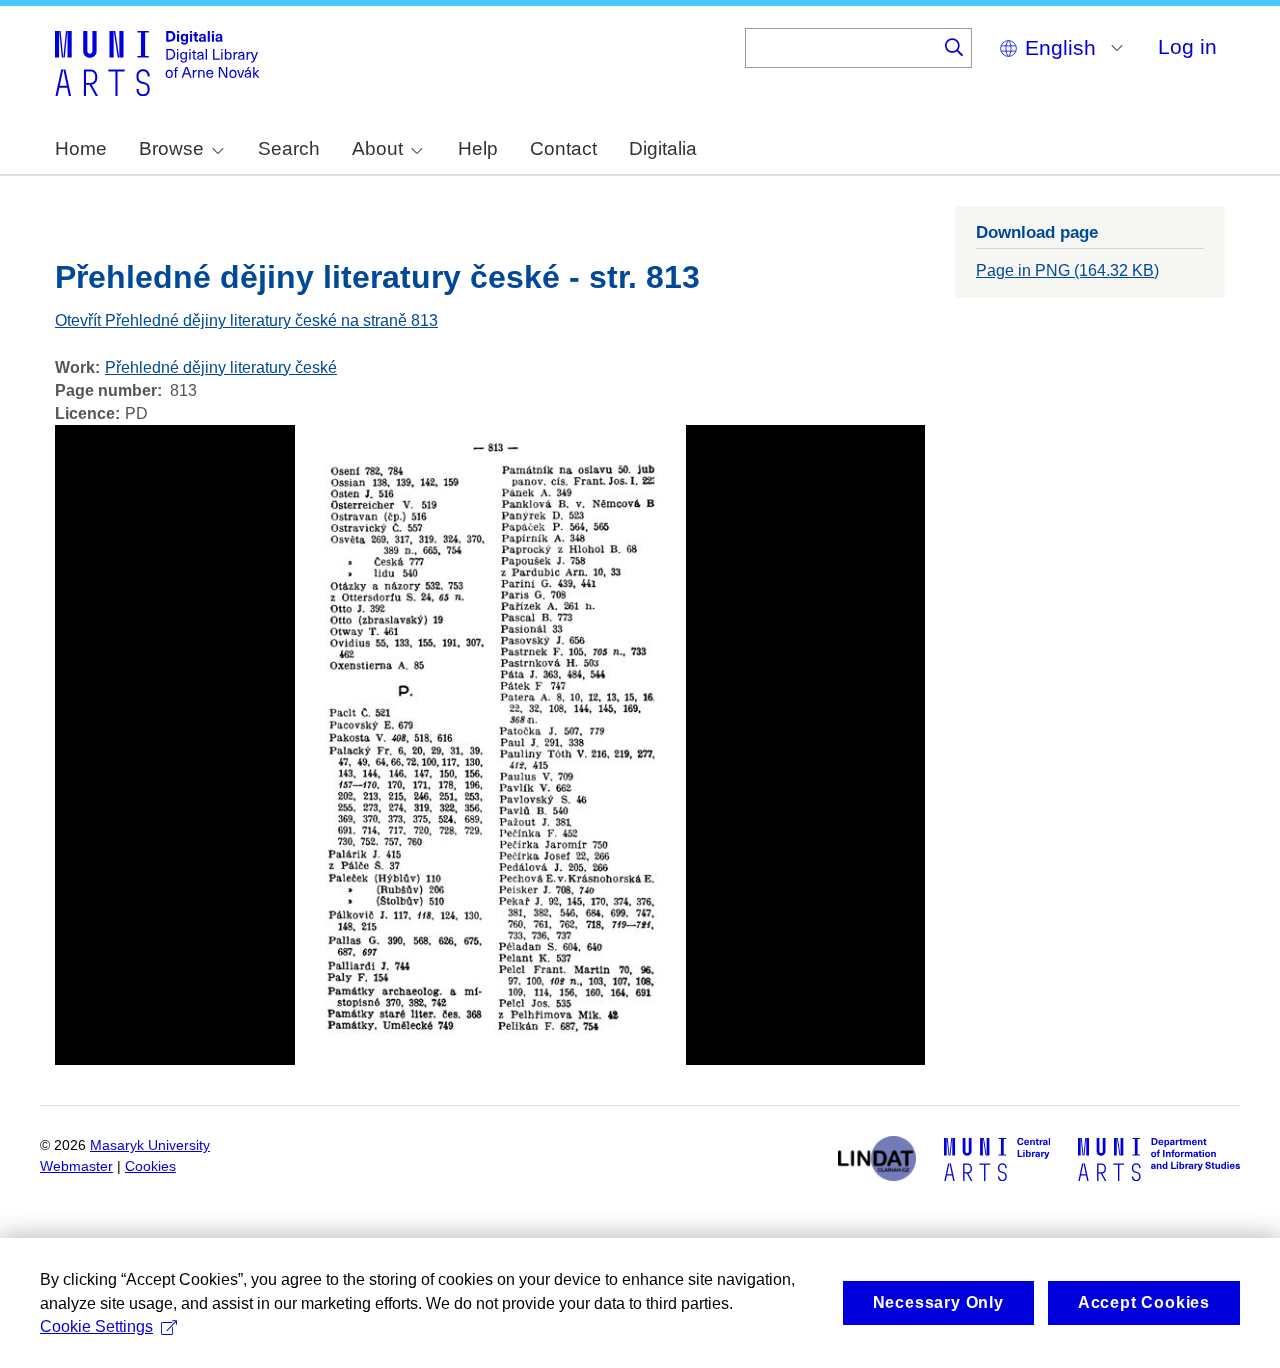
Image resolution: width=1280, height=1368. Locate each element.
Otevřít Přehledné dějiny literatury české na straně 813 (246, 320)
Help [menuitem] (478, 148)
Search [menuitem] (289, 148)
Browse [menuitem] (171, 148)
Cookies (150, 1166)
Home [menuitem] (81, 148)
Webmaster (76, 1166)
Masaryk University (150, 1145)
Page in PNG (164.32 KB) (1067, 270)
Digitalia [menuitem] (663, 148)
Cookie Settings (96, 1326)
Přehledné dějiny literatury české (221, 367)
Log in (1187, 46)
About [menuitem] (377, 148)
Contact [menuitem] (563, 148)
